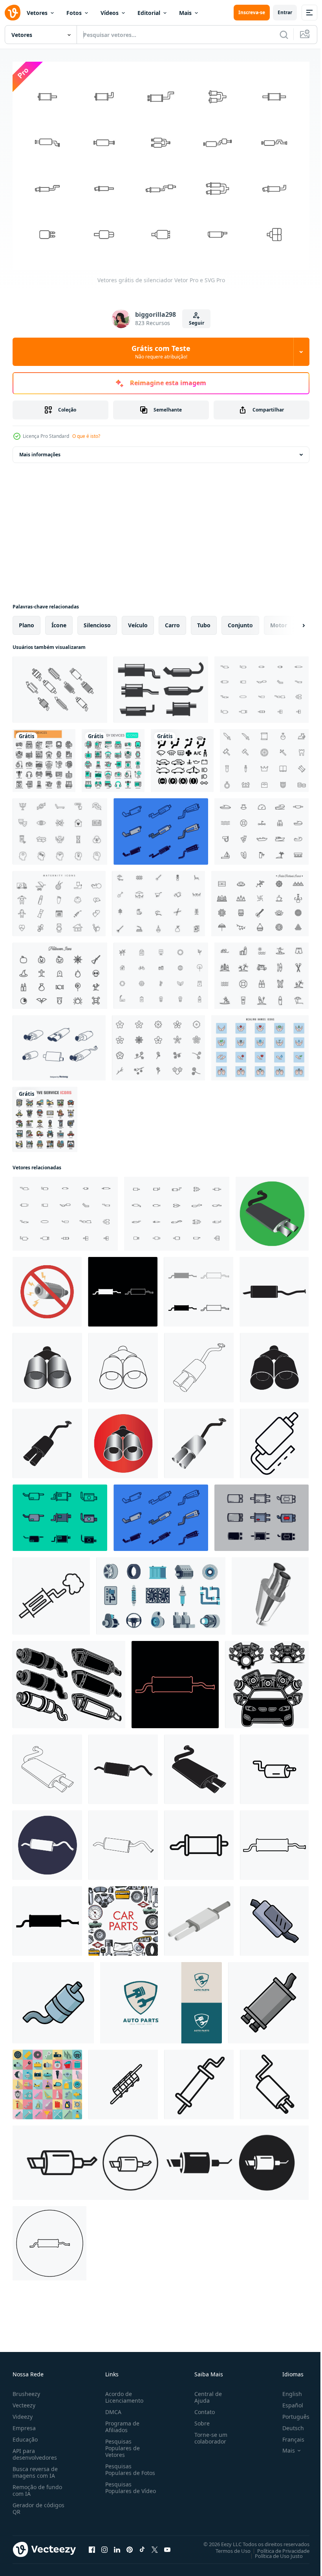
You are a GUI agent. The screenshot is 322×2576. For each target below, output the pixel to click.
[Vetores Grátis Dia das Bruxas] (60, 972)
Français (287, 2435)
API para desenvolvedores (35, 2450)
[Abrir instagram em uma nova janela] (104, 2545)
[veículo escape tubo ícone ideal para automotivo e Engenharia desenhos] (274, 1765)
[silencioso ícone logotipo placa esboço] (123, 2081)
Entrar (285, 12)
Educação (25, 2435)
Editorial (149, 13)
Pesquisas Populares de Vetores (121, 2444)
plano (27, 621)
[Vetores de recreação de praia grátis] (262, 972)
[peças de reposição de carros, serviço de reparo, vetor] (123, 1917)
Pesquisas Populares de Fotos (129, 2465)
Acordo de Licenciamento (123, 2393)
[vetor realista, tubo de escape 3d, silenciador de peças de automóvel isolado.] (270, 1592)
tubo (204, 621)
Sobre (199, 2419)
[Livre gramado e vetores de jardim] (158, 900)
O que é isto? (86, 436)
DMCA (112, 2408)
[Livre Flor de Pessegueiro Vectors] (158, 1044)
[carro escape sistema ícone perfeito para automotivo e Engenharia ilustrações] (51, 1592)
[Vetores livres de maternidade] (59, 900)
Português (290, 2412)
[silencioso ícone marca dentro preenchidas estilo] (199, 2081)
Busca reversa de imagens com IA (35, 2468)
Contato (201, 2408)
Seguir (197, 323)
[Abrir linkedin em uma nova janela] (117, 2545)
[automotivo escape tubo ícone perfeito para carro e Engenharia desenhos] (199, 1841)
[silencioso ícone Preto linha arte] (274, 2081)
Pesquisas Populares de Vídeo (121, 2487)
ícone (59, 621)
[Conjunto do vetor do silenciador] (59, 1044)
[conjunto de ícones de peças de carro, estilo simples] (47, 2081)
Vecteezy (24, 2401)
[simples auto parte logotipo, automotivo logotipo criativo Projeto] (161, 1999)
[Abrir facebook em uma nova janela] (92, 2545)
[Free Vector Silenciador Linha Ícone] (60, 686)
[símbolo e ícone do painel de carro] (182, 757)
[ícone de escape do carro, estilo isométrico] (199, 1917)
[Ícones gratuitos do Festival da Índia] (260, 900)
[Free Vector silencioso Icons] (161, 686)
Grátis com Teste (161, 352)
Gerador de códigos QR (38, 2504)
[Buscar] (284, 35)
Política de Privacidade (277, 2547)
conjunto (240, 621)
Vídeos (110, 13)
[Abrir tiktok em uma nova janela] (142, 2545)
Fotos (74, 13)
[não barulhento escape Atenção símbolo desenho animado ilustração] (47, 1288)
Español (287, 2401)
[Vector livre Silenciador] (161, 828)
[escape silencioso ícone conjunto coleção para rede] (161, 2159)
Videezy (23, 2412)
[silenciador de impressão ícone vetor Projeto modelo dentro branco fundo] (274, 1917)
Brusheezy (26, 2390)
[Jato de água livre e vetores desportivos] (262, 828)
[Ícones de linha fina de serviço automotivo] (45, 1115)
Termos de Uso (227, 2547)
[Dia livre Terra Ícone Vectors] (161, 972)
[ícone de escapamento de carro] (272, 1210)
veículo (138, 621)
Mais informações (40, 451)
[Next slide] (291, 621)
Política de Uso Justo (273, 2552)
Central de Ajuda (205, 2393)
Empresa (24, 2424)
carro (172, 621)
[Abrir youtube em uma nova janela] (167, 2545)
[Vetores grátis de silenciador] (262, 686)
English (286, 2390)
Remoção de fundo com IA (37, 2486)
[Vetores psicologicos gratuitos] (60, 828)
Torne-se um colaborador (208, 2434)
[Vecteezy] (13, 13)
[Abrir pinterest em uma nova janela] (130, 2545)
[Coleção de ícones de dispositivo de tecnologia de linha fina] (44, 757)
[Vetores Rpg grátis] (264, 757)
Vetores (37, 13)
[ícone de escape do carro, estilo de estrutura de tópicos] (274, 1440)
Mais (185, 13)
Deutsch (287, 2424)
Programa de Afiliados (121, 2422)
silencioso (97, 621)
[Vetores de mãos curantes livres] (260, 1044)
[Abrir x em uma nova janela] (155, 2545)
